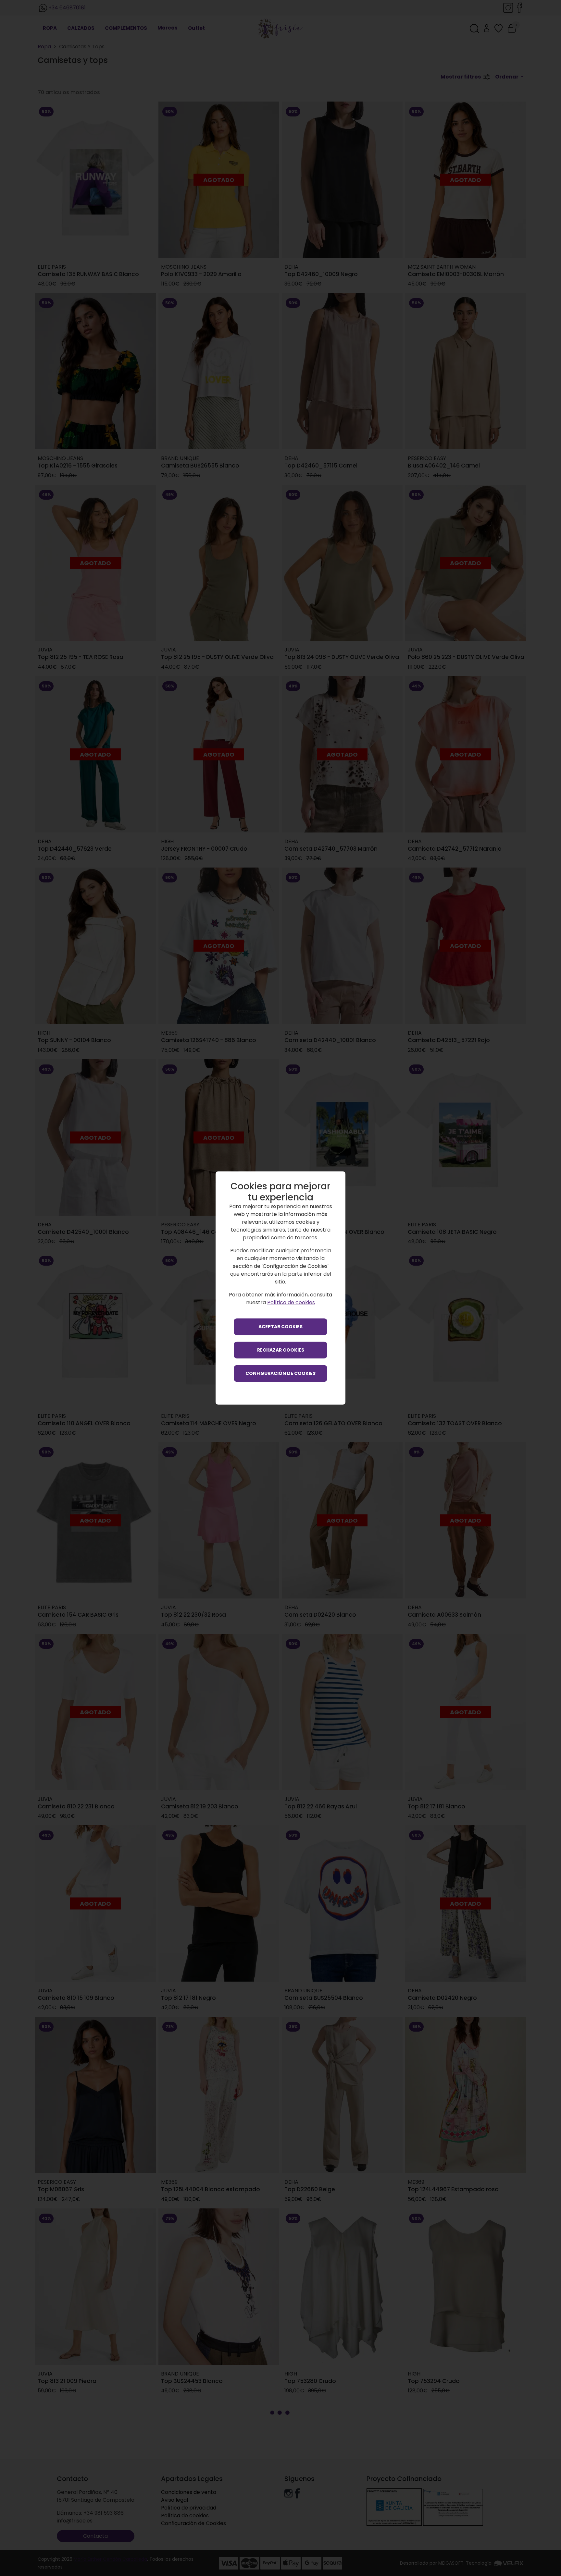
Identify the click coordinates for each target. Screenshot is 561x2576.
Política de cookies (291, 1303)
